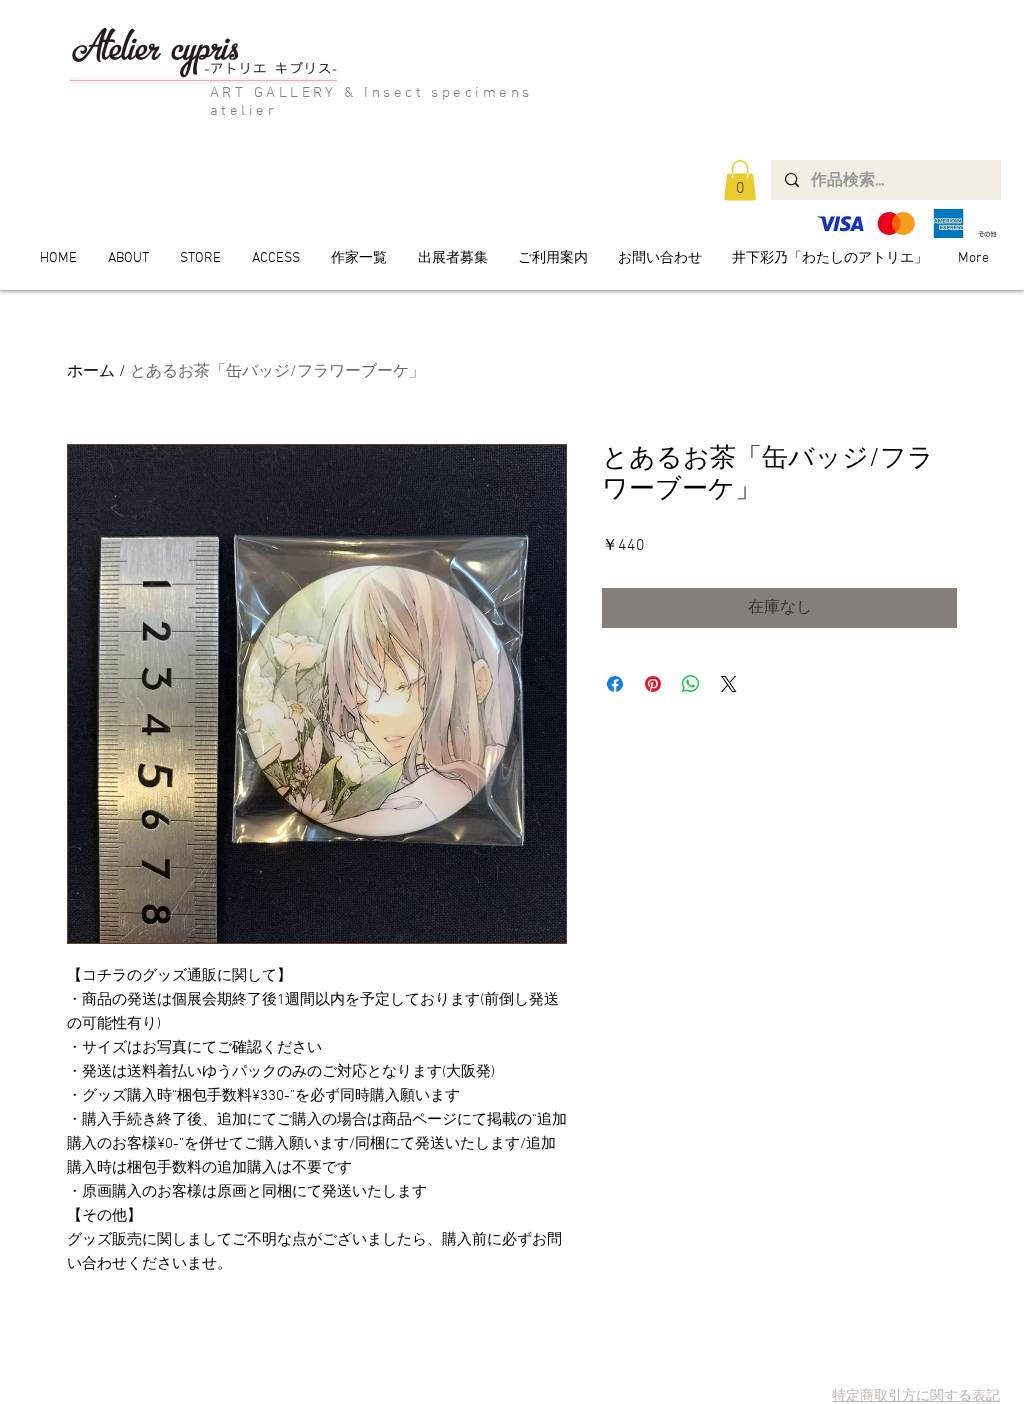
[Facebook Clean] (985, 1364)
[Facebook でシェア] (615, 684)
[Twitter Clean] (957, 1364)
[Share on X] (729, 684)
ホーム (91, 372)
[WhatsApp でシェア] (691, 684)
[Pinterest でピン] (653, 684)
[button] (740, 180)
